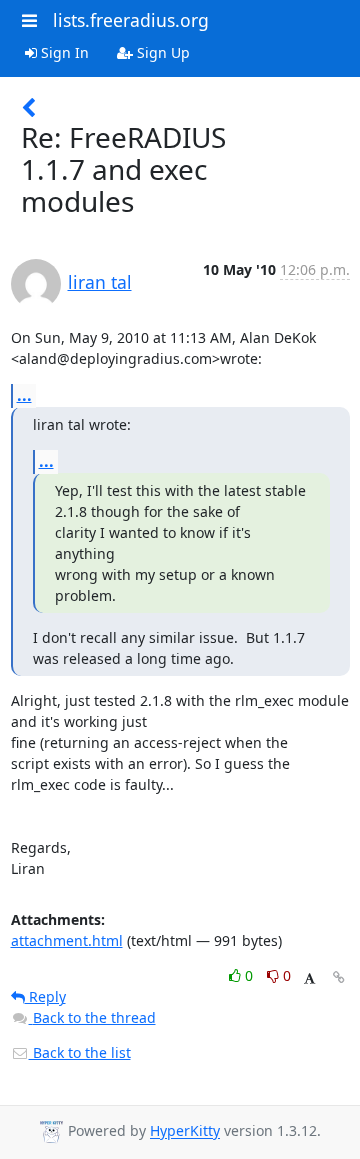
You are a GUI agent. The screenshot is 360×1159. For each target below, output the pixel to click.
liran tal (100, 282)
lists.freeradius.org (131, 20)
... (24, 395)
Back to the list (80, 1052)
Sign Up (161, 52)
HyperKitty (185, 1131)
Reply (45, 996)
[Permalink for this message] (339, 977)
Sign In (63, 52)
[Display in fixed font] (309, 978)
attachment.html (67, 940)
